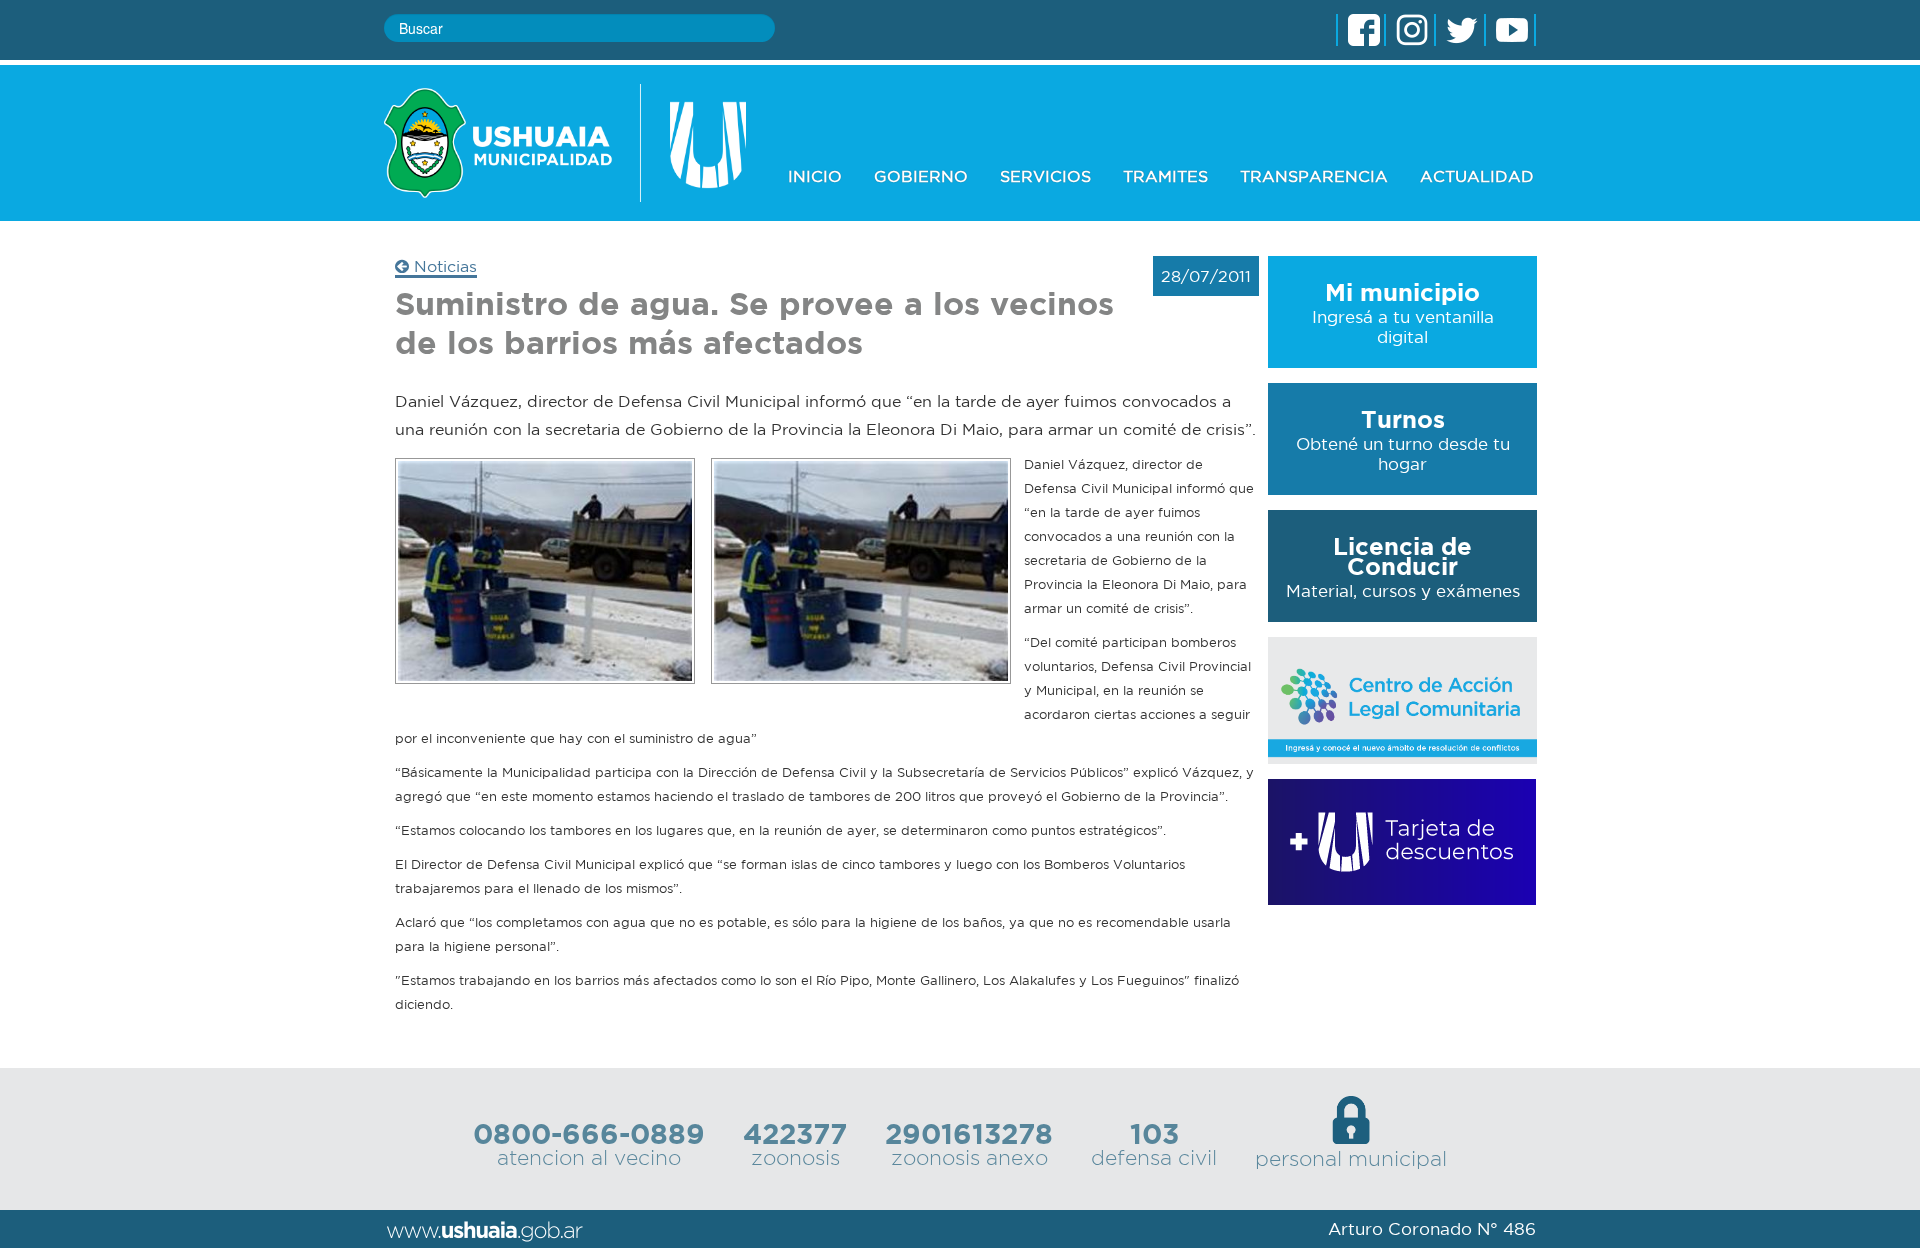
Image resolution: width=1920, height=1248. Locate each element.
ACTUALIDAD (1477, 176)
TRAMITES (1165, 176)
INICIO (815, 176)
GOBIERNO (921, 176)
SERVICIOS (1045, 176)
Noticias (443, 266)
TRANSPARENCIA (1314, 176)
